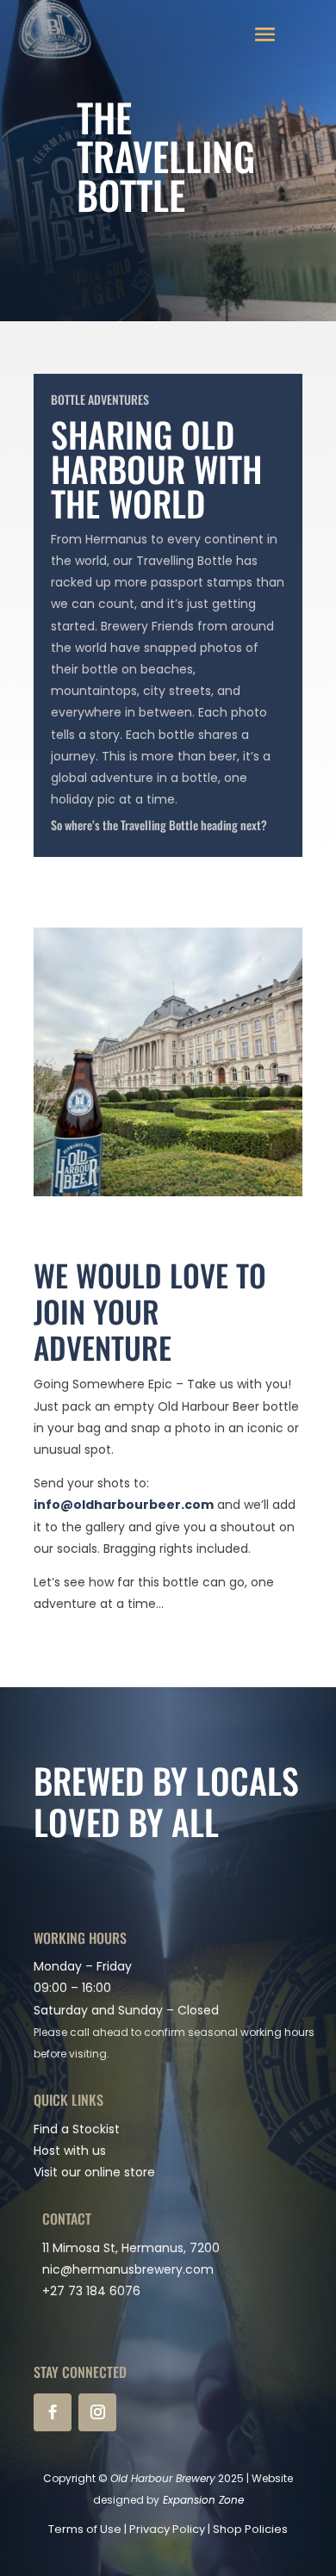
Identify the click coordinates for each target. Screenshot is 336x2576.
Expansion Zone (203, 2500)
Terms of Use (85, 2529)
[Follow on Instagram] (97, 2412)
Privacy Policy (167, 2529)
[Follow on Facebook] (53, 2412)
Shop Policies (250, 2529)
